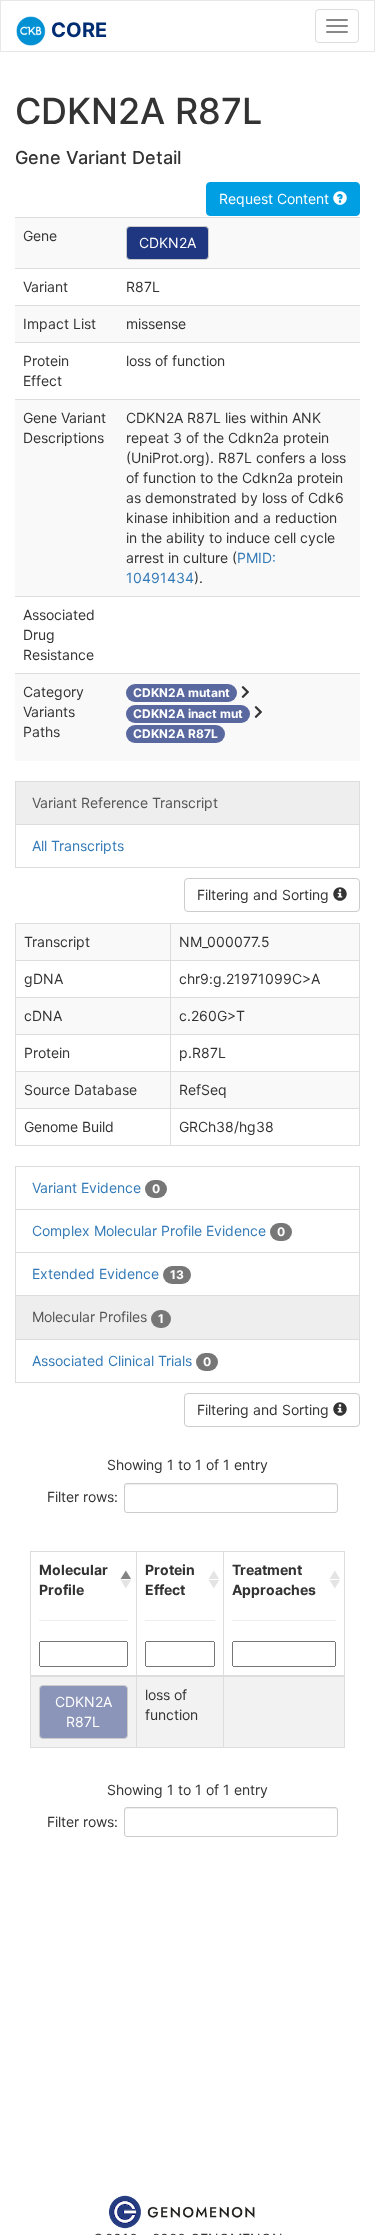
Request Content (276, 198)
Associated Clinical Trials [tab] (121, 1360)
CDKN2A (167, 242)
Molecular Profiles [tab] (98, 1316)
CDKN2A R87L (83, 1711)
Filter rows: (82, 1496)
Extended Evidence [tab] (108, 1273)
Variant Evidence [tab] (96, 1187)
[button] (124, 1580)
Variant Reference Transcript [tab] (125, 802)
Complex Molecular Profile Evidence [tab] (158, 1230)
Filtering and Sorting (265, 894)
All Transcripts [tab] (78, 845)
